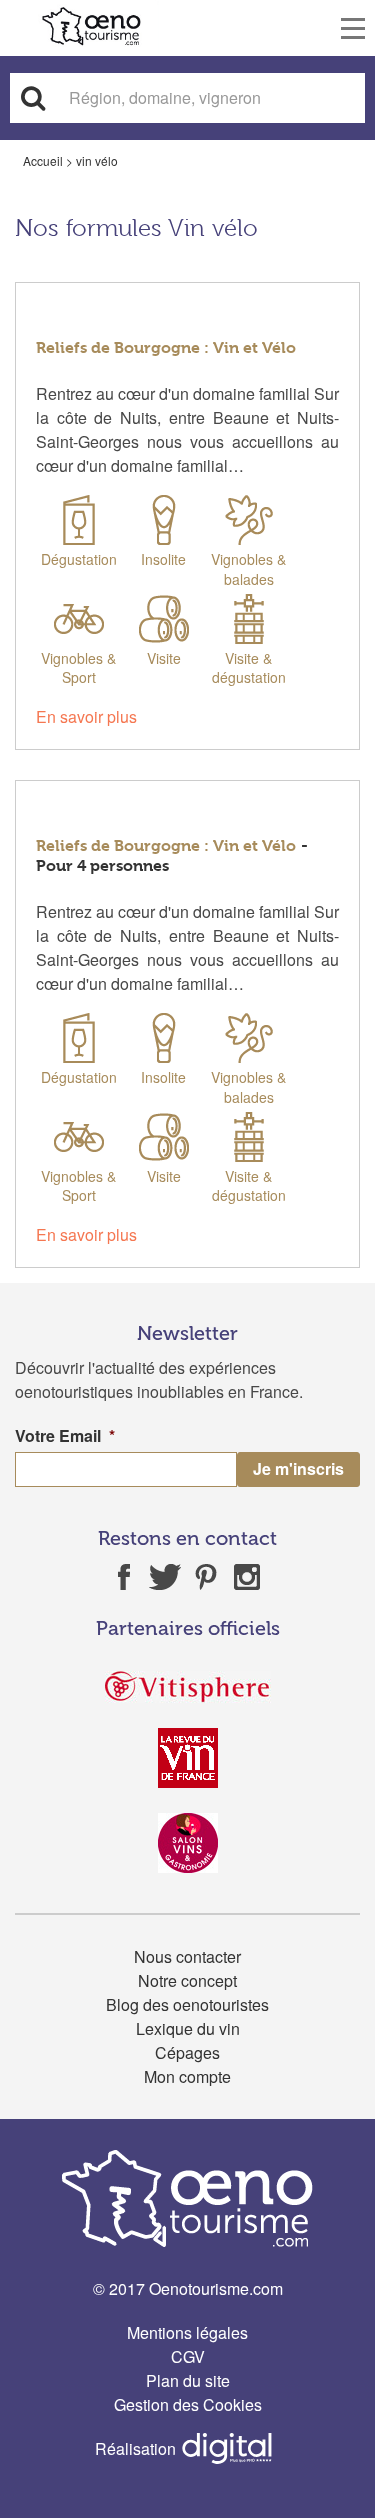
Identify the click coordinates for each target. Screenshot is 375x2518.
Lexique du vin (188, 2028)
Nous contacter (187, 1956)
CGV (188, 2356)
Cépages (187, 2052)
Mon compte (187, 2076)
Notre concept (187, 1980)
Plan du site (188, 2380)
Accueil (43, 160)
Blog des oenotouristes (187, 2004)
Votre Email (65, 1436)
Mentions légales (187, 2332)
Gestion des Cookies (188, 2404)
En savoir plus (86, 716)
